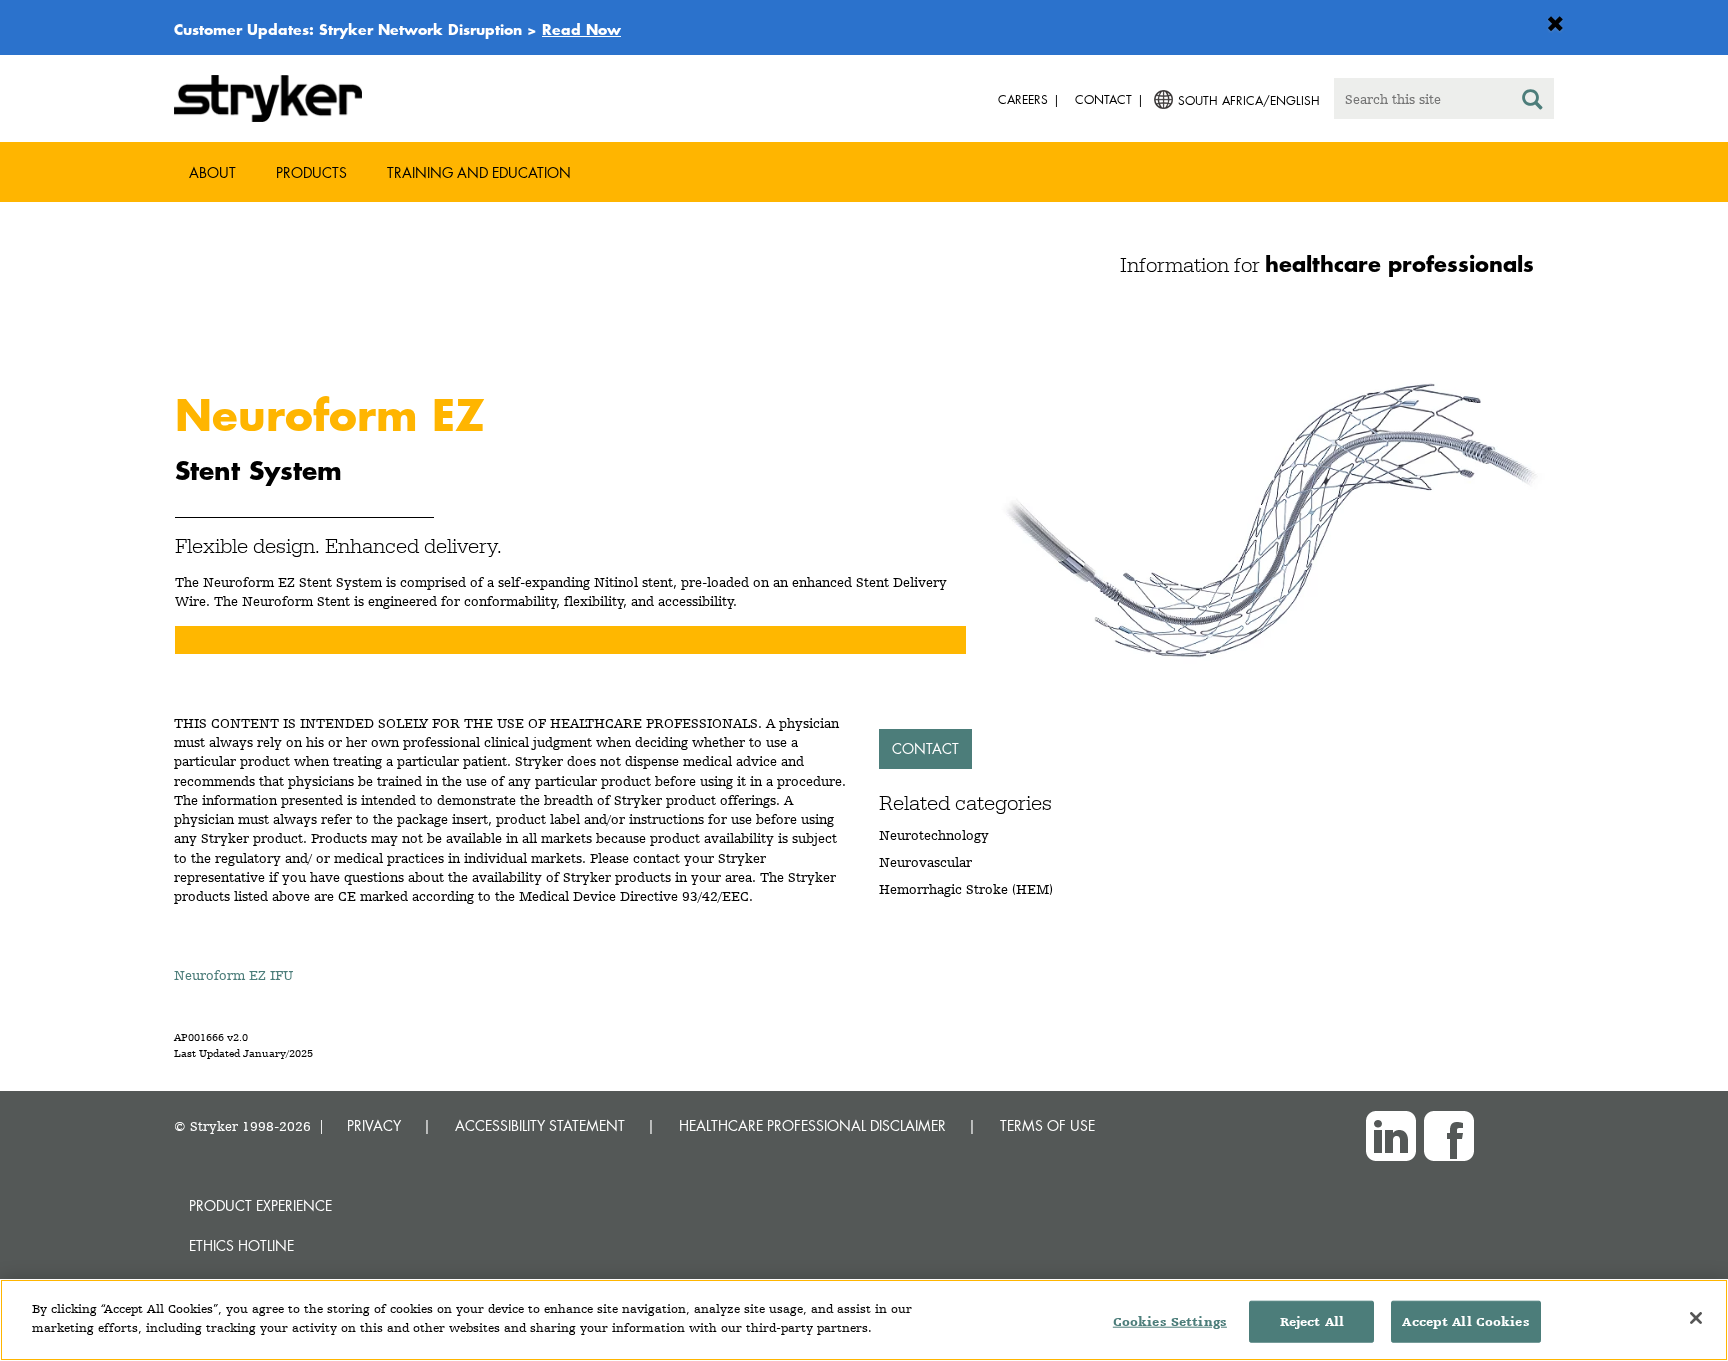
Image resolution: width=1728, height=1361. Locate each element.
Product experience (260, 1205)
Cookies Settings (1170, 1321)
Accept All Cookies (1465, 1321)
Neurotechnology (934, 835)
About (212, 172)
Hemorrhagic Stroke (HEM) (966, 889)
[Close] (1696, 1318)
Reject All (1312, 1321)
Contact (925, 748)
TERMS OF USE (1047, 1125)
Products (311, 172)
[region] (864, 1320)
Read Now (581, 29)
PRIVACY (374, 1125)
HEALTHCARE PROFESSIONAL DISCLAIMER (812, 1125)
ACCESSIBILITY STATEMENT (540, 1125)
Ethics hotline (241, 1245)
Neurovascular (925, 862)
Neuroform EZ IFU (233, 975)
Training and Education (479, 172)
